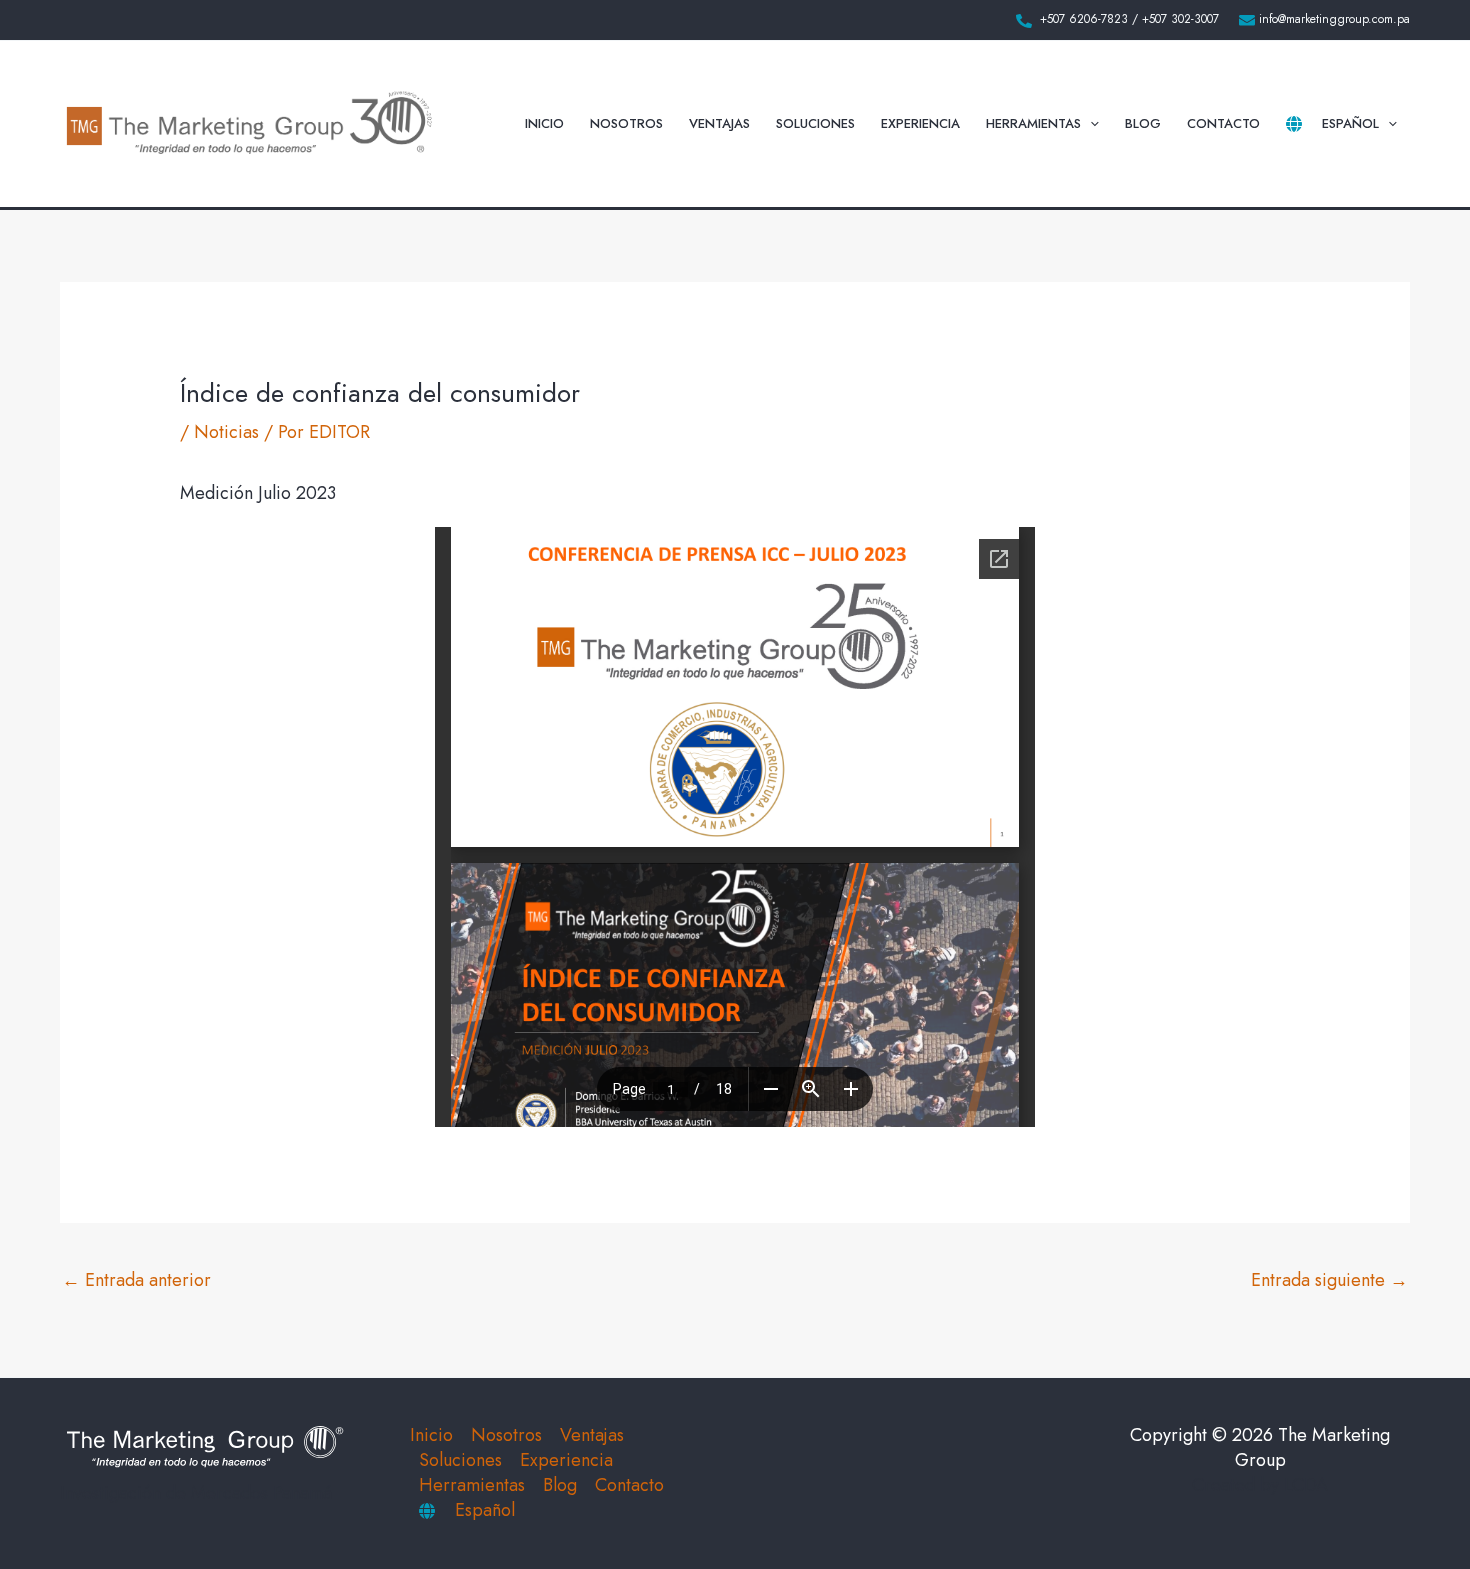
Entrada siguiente (1329, 1280)
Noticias (226, 432)
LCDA (1306, 1485)
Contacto (1223, 123)
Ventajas (719, 123)
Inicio (544, 123)
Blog (1143, 123)
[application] (1090, 124)
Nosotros (626, 123)
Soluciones (815, 123)
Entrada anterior (136, 1280)
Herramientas (1033, 123)
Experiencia (920, 123)
